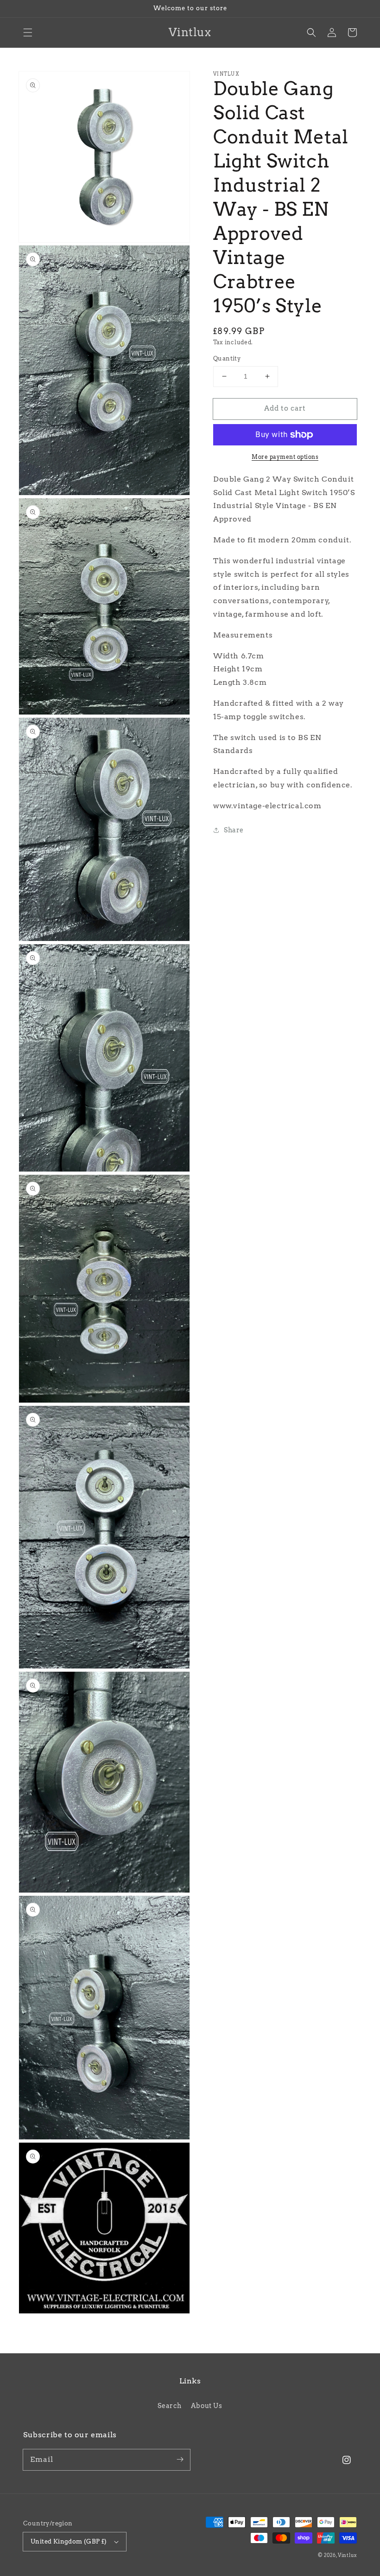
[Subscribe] (180, 2460)
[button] (28, 32)
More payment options (285, 457)
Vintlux (347, 2555)
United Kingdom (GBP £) (69, 2541)
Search (170, 2406)
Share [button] (234, 830)
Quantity (227, 358)
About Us (207, 2406)
